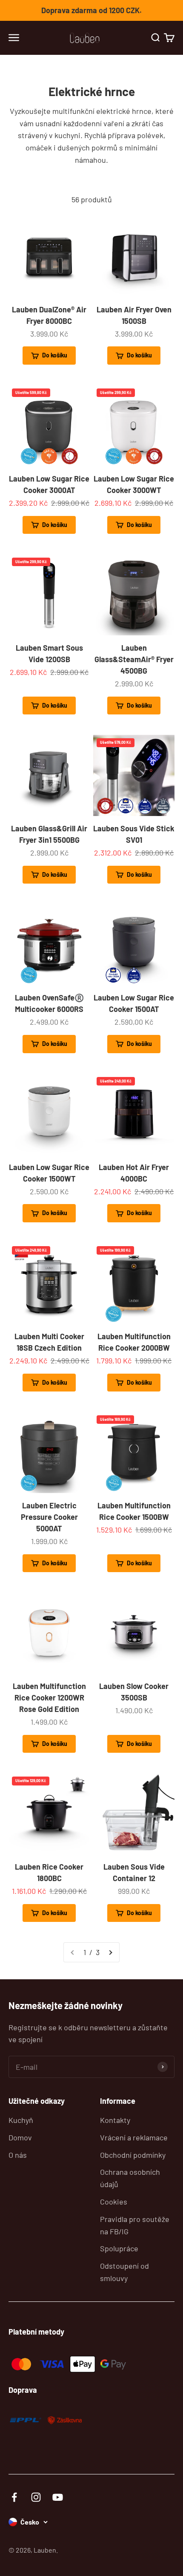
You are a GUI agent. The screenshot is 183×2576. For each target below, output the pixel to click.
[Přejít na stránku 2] (110, 1952)
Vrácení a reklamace (134, 2137)
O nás (18, 2155)
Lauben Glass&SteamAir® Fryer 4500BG (134, 659)
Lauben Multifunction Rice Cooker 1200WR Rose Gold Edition (49, 1697)
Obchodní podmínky (133, 2155)
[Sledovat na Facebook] (14, 2497)
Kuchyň (21, 2120)
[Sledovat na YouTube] (58, 2497)
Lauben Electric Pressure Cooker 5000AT (49, 1517)
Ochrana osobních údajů (130, 2178)
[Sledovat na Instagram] (36, 2497)
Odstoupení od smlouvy (124, 2272)
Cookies (114, 2202)
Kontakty (115, 2120)
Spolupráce (119, 2248)
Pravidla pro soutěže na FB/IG (135, 2225)
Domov (20, 2137)
